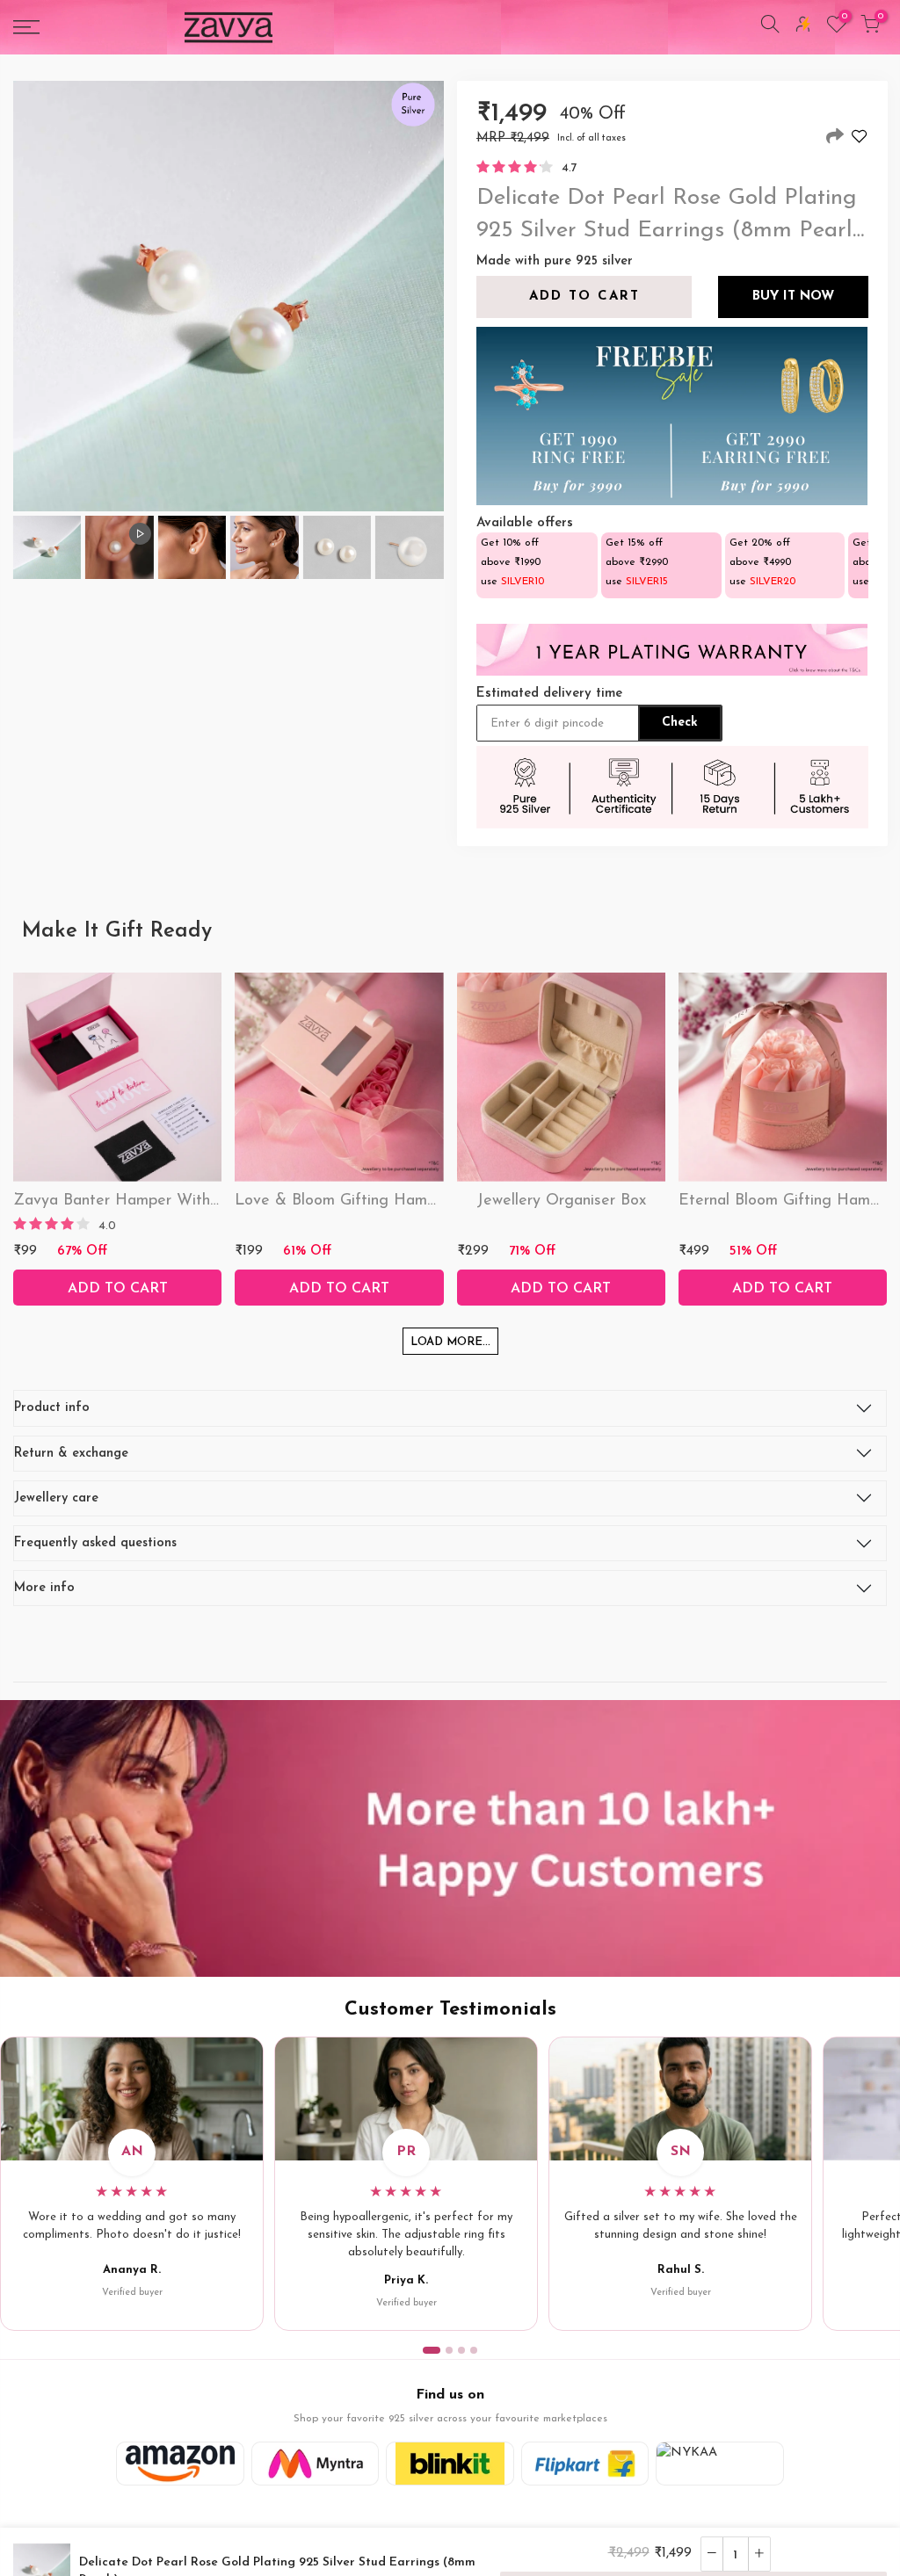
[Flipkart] (585, 2464)
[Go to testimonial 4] (474, 2350)
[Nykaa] (720, 2464)
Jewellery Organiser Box (561, 1201)
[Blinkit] (450, 2464)
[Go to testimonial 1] (432, 2350)
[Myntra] (316, 2464)
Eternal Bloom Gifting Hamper (786, 1201)
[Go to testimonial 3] (461, 2350)
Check (680, 723)
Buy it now (792, 297)
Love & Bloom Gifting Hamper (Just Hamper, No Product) (441, 1201)
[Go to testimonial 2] (449, 2350)
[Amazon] (180, 2464)
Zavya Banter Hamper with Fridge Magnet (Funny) (198, 1201)
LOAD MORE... (450, 1342)
